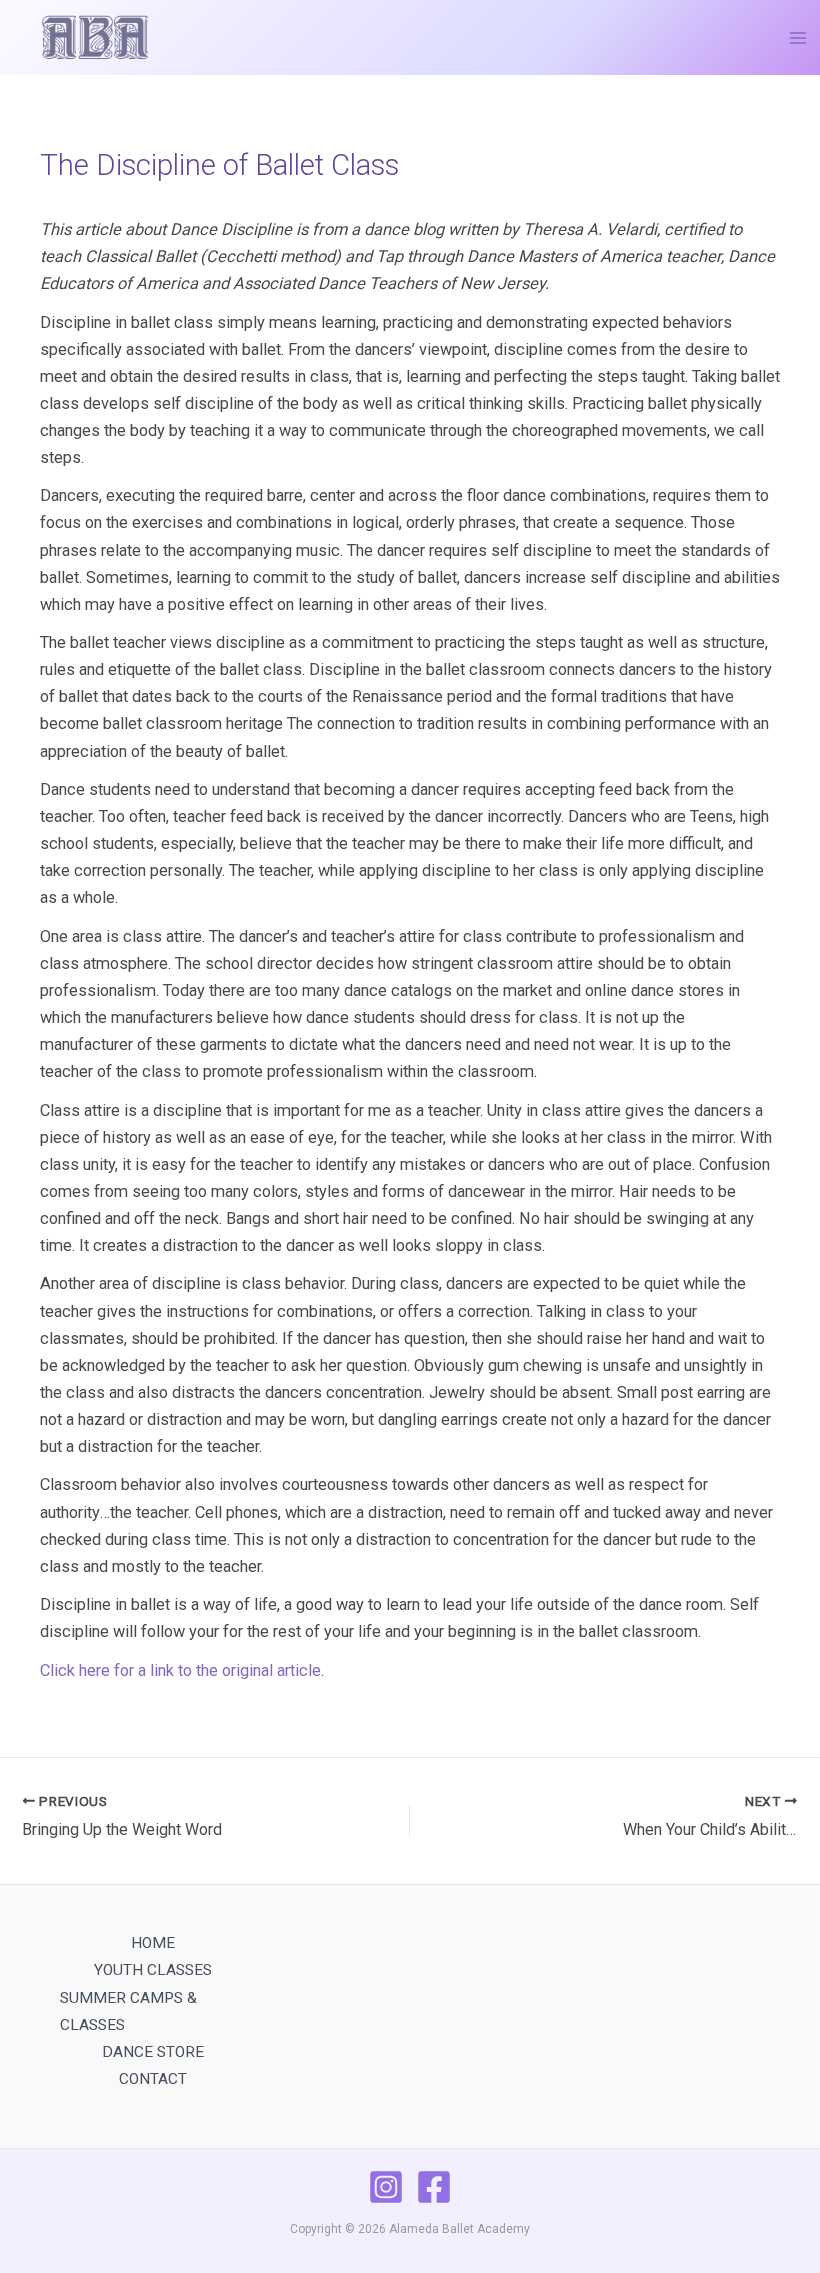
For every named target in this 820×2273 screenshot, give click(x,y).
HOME (153, 1943)
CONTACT (153, 2079)
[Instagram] (386, 2187)
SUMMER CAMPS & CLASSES (128, 2011)
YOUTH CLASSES (153, 1970)
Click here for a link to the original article (180, 1670)
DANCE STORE (153, 2052)
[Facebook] (434, 2187)
